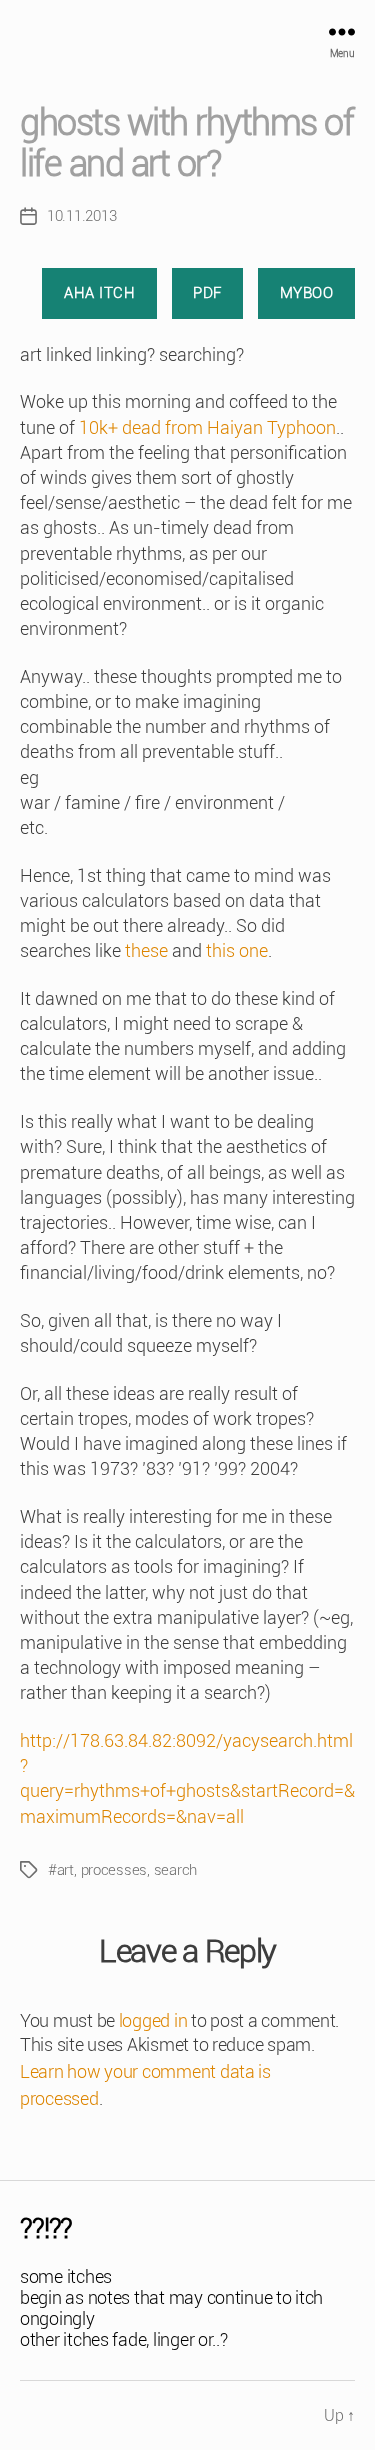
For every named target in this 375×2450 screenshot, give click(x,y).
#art (61, 1870)
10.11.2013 (81, 216)
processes (114, 1870)
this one (237, 950)
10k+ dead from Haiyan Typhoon (207, 427)
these (146, 950)
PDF (207, 293)
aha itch (99, 293)
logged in (153, 2020)
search (175, 1870)
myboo (307, 293)
